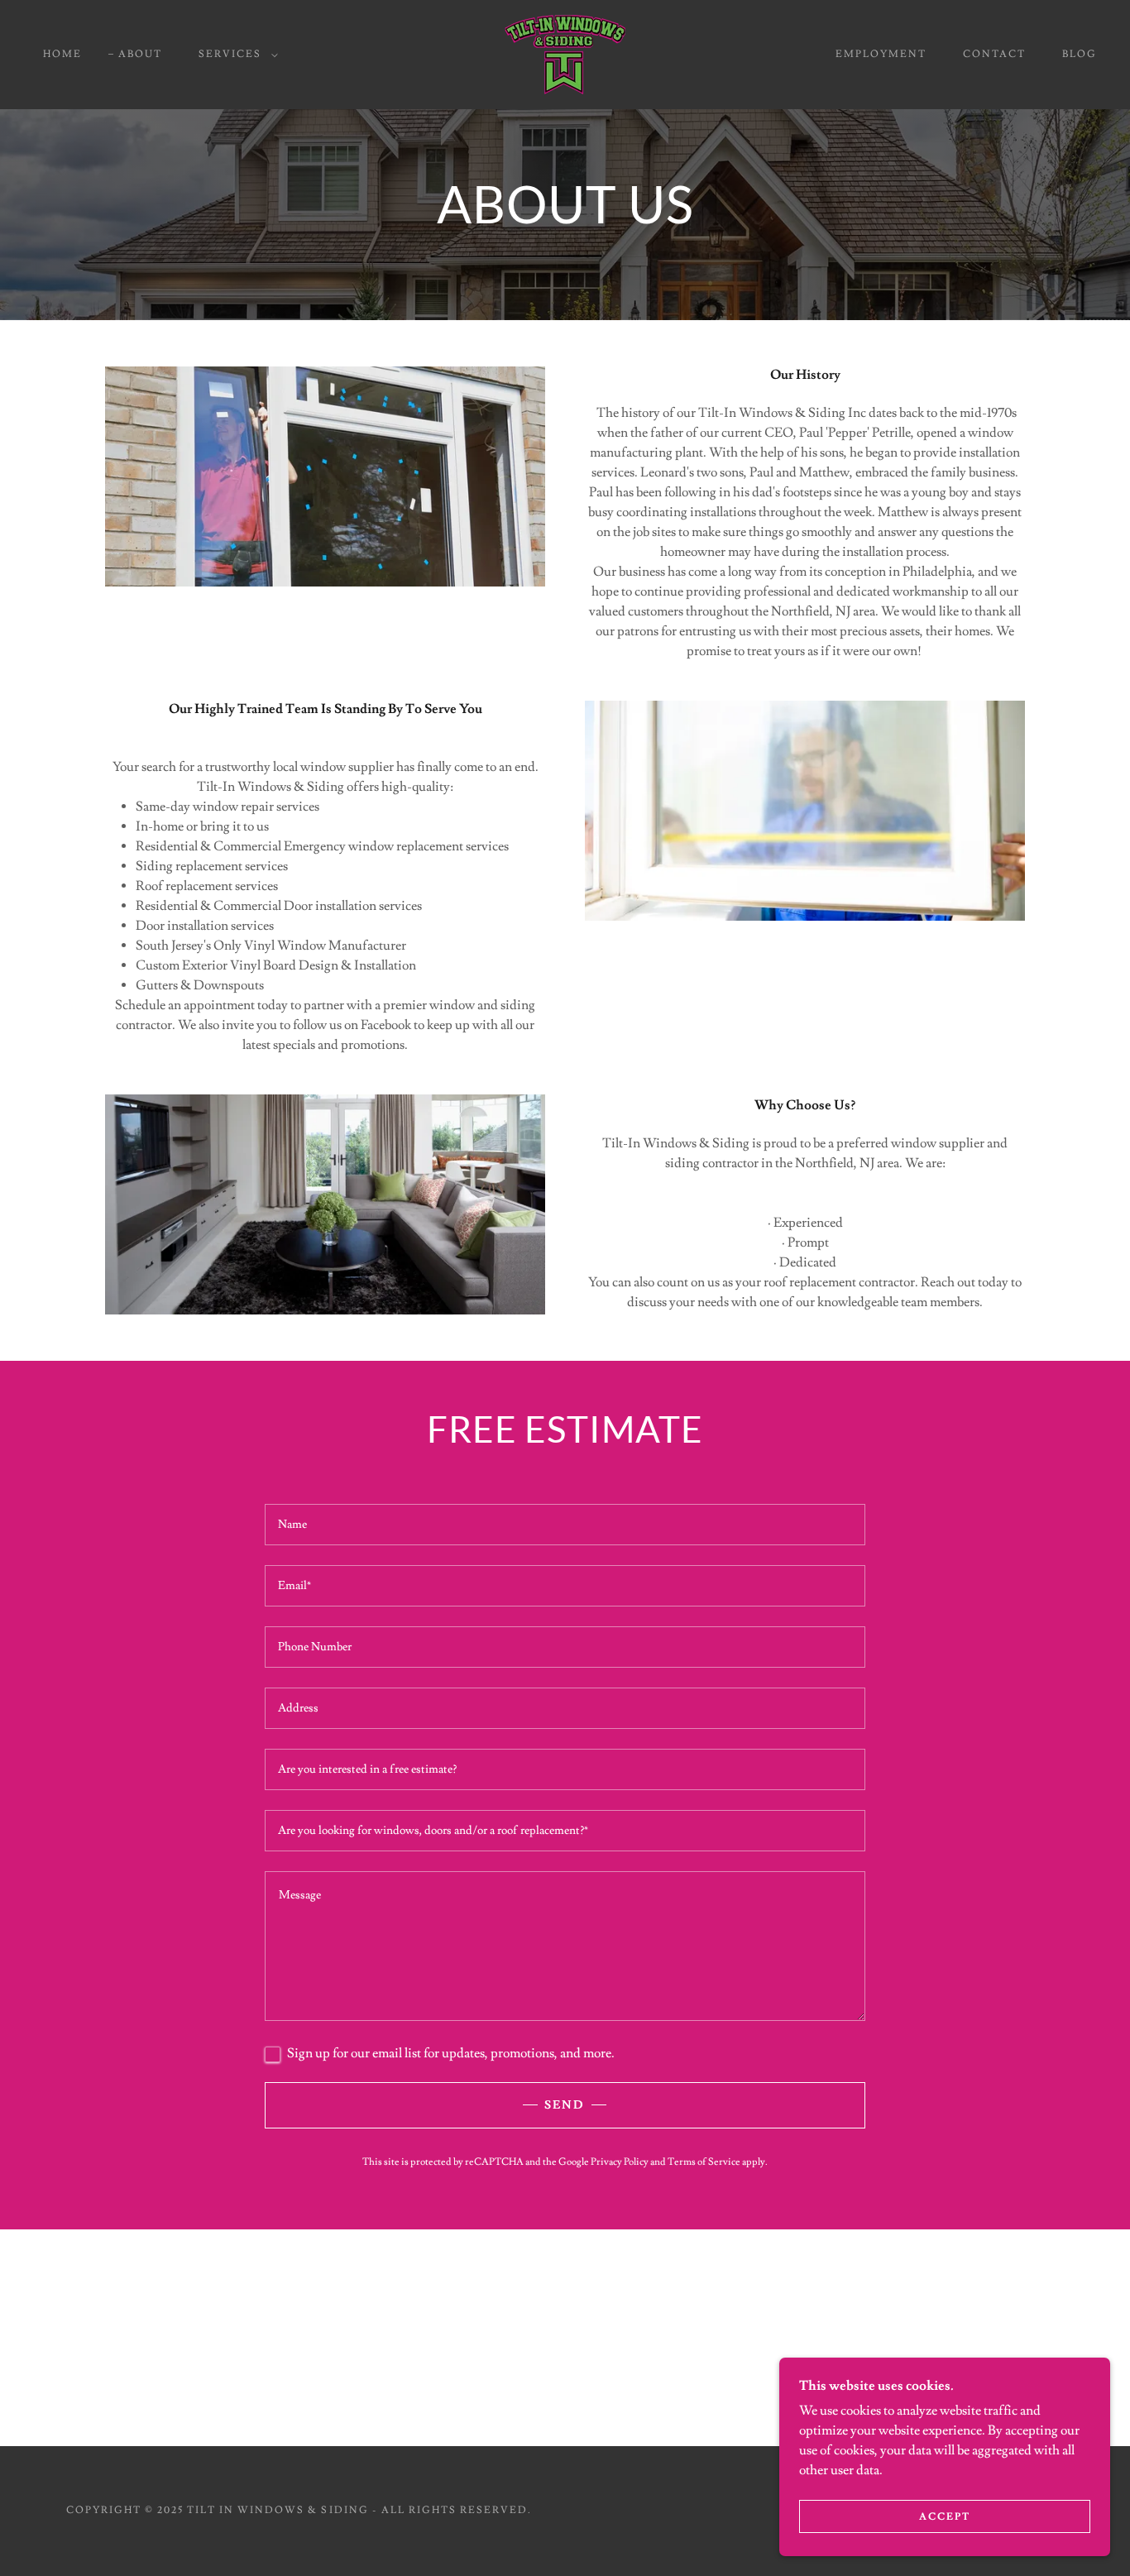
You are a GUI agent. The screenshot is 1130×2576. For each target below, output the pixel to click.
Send (565, 2105)
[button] (235, 55)
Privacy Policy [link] (620, 2162)
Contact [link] (994, 54)
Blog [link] (1080, 54)
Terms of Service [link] (704, 2162)
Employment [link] (881, 54)
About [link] (140, 54)
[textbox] (565, 1525)
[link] (565, 51)
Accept (945, 2517)
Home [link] (62, 54)
